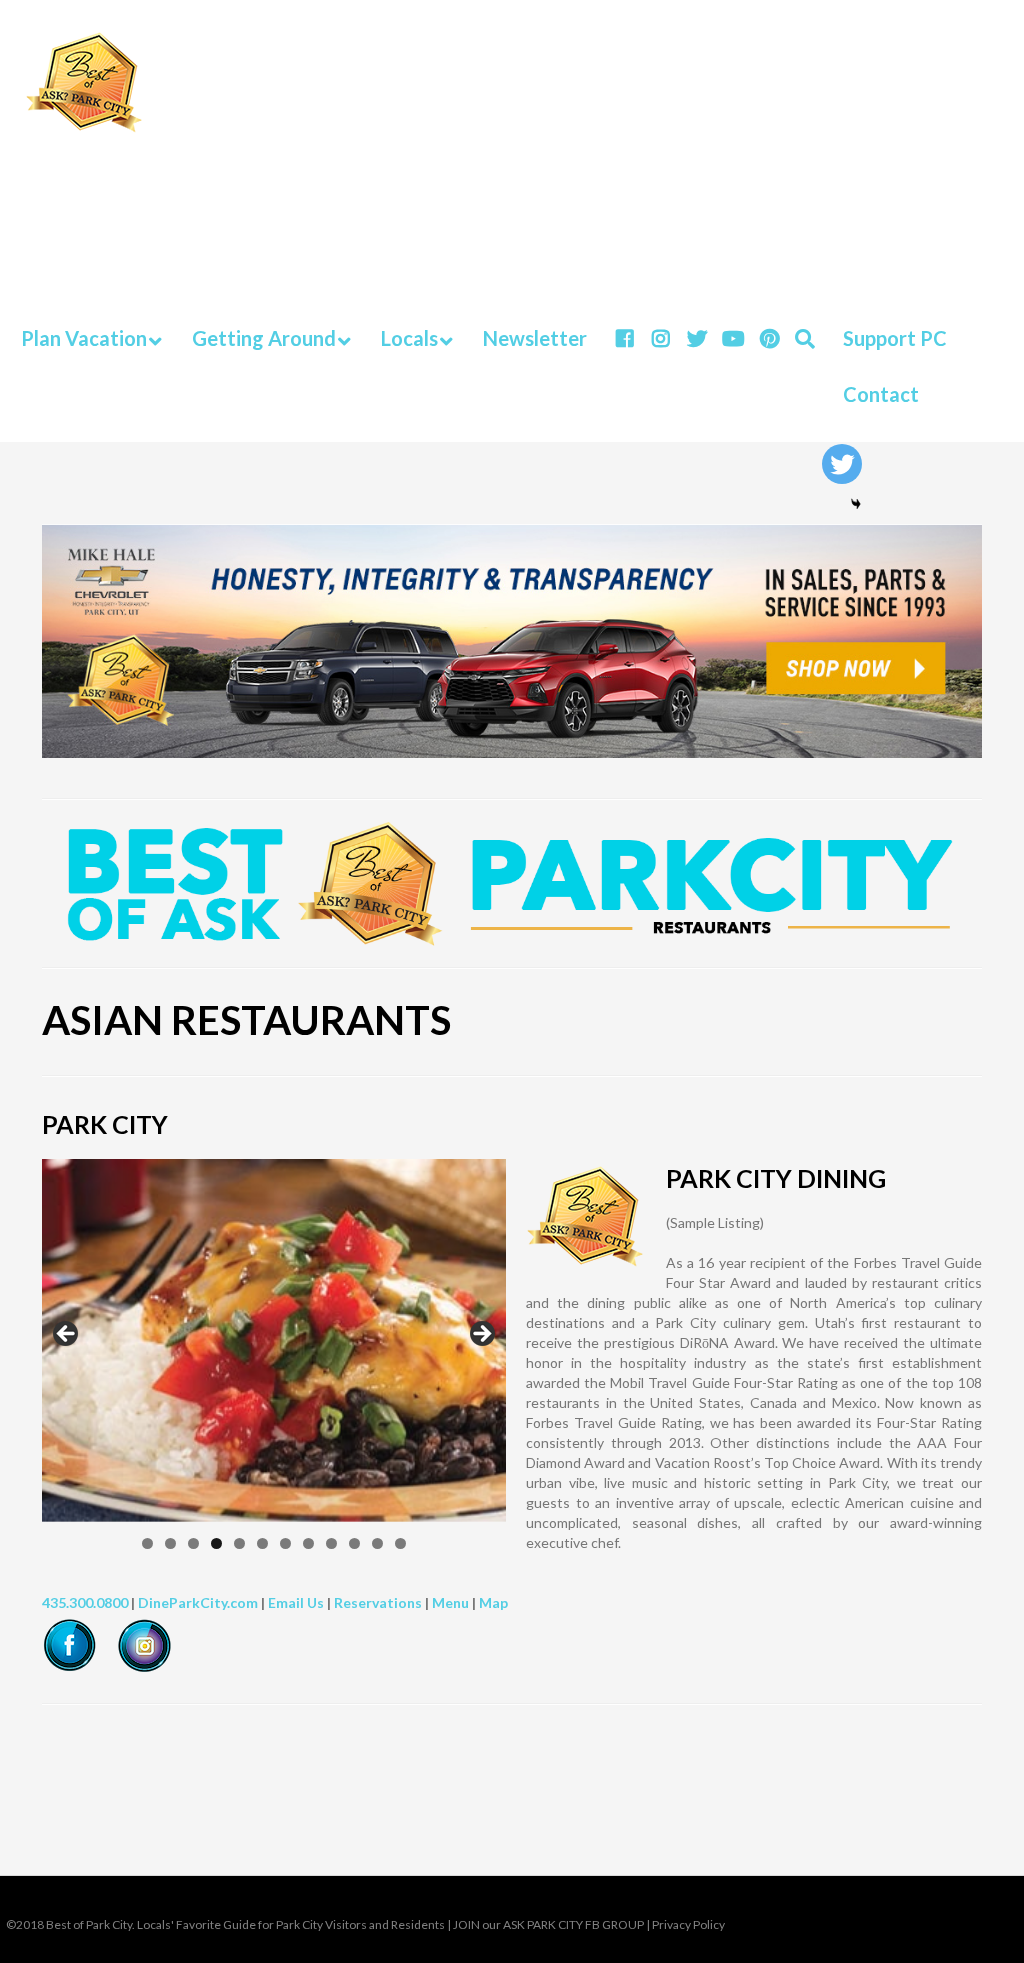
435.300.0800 (85, 1602)
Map (493, 1602)
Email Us (296, 1602)
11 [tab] (377, 1543)
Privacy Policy (688, 1924)
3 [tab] (193, 1543)
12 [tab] (400, 1543)
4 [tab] (216, 1543)
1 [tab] (147, 1543)
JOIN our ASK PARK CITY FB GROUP (548, 1924)
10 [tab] (354, 1543)
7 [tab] (285, 1543)
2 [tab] (170, 1543)
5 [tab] (239, 1543)
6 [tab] (262, 1543)
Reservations (378, 1602)
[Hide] (856, 504)
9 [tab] (331, 1543)
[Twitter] (842, 464)
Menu (450, 1602)
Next (481, 1335)
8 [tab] (308, 1543)
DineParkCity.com (198, 1602)
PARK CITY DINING (776, 1178)
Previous (67, 1335)
